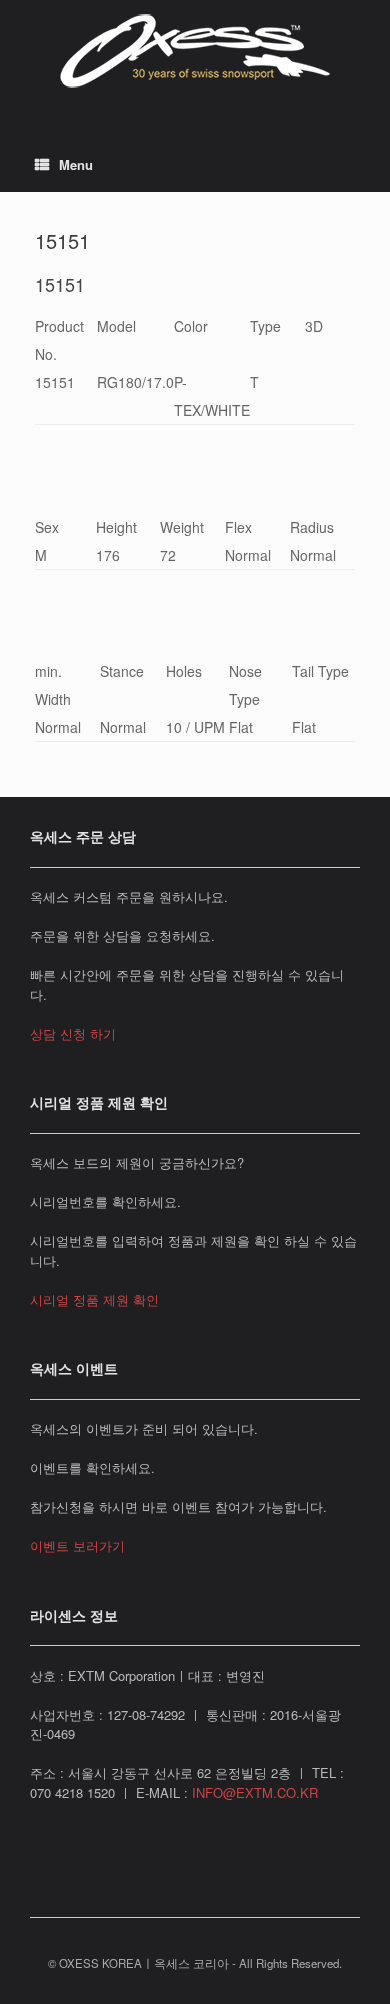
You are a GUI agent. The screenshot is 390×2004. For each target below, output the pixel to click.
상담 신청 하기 (73, 1033)
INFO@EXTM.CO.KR (255, 1792)
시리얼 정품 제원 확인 (94, 1299)
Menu (76, 164)
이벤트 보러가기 (77, 1545)
